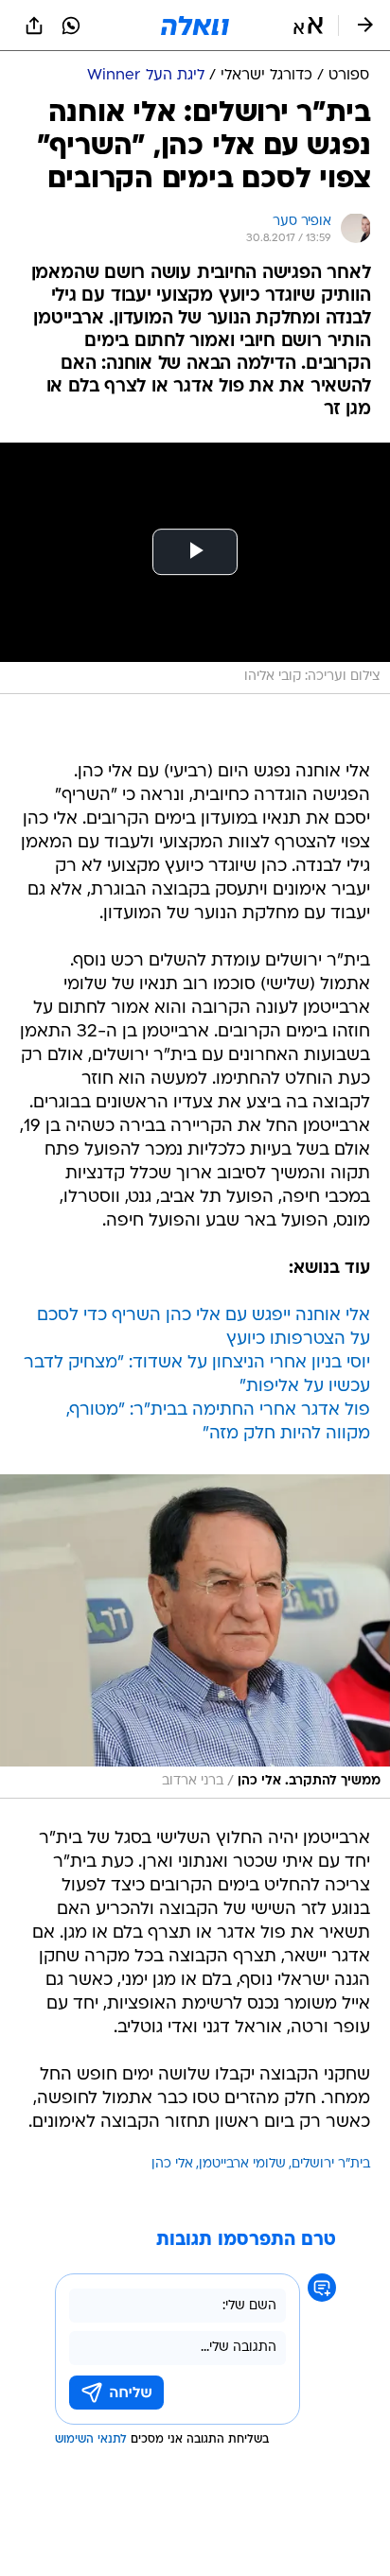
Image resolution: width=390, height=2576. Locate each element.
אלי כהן (172, 2164)
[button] (308, 26)
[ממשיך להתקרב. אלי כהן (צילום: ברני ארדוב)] (195, 1636)
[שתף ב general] (34, 26)
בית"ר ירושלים (331, 2164)
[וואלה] (195, 26)
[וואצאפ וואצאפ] (71, 26)
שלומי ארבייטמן (242, 2164)
